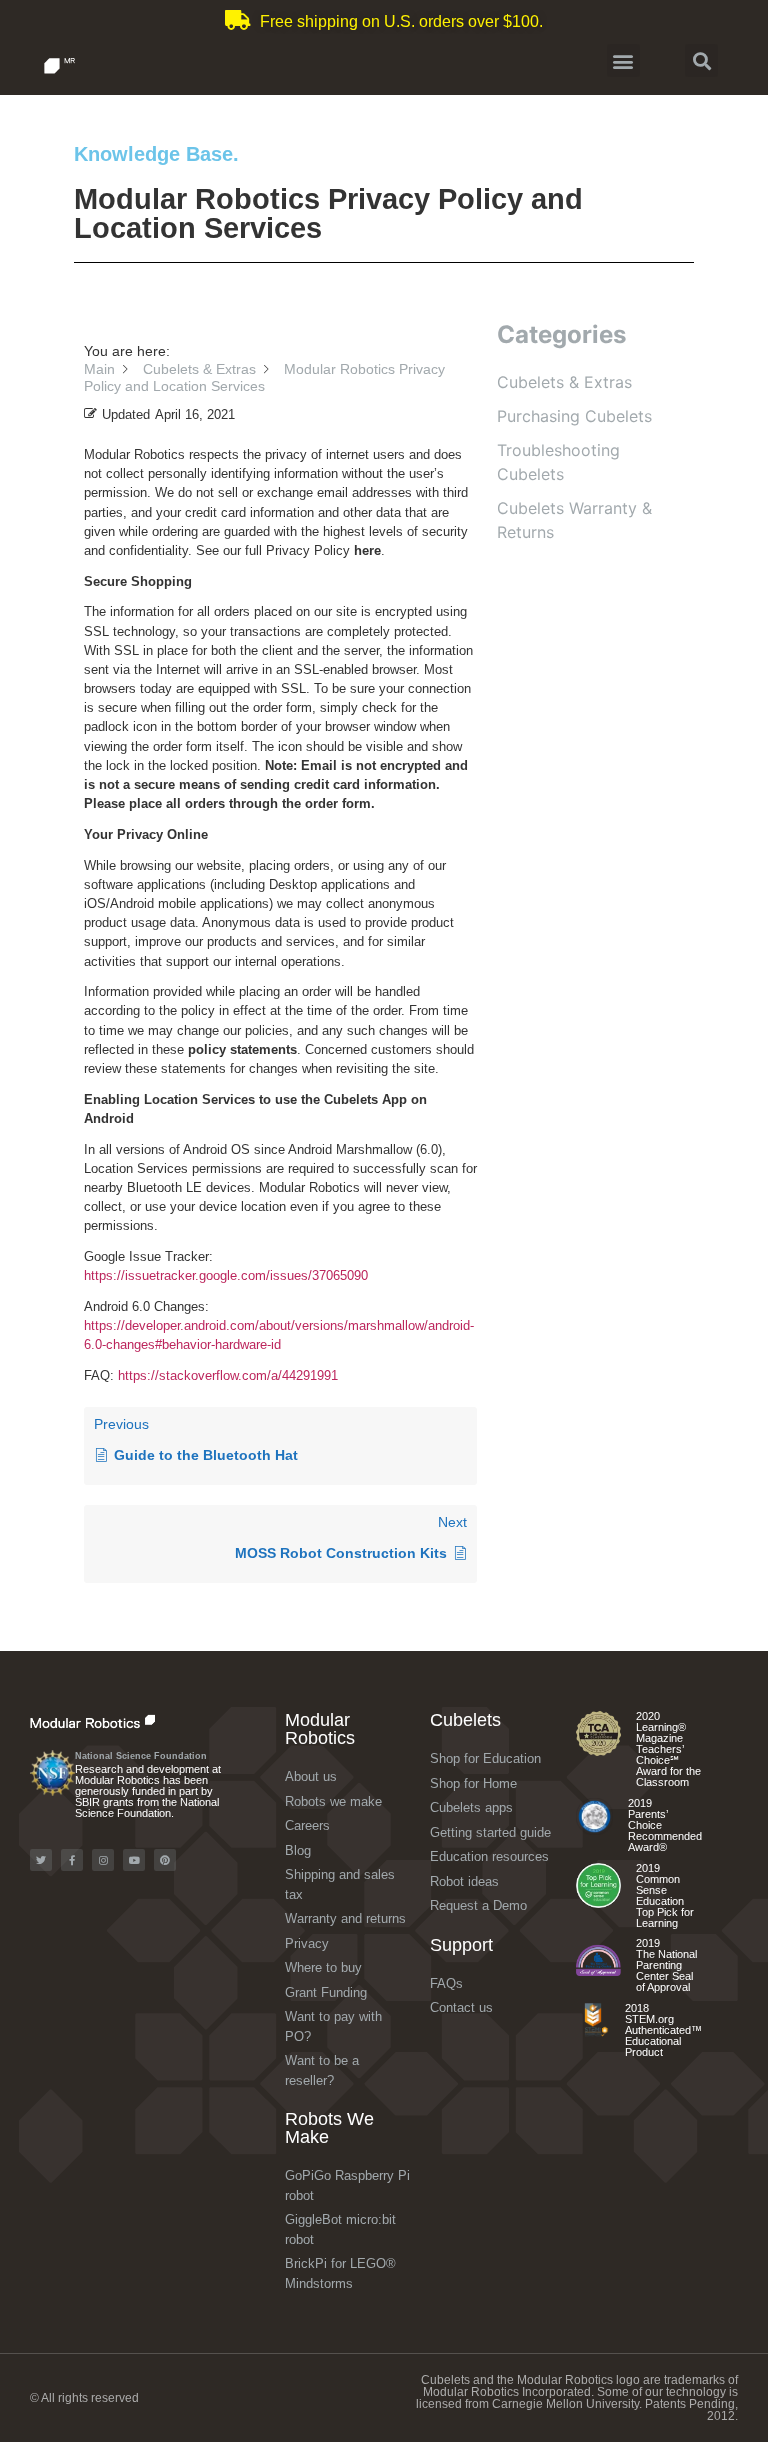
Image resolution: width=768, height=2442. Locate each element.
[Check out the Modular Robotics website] (128, 1720)
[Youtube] (134, 1860)
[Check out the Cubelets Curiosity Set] (598, 1751)
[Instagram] (103, 1860)
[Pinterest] (165, 1860)
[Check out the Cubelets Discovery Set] (594, 1830)
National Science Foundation (141, 1756)
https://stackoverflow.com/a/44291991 (228, 1375)
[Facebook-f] (72, 1860)
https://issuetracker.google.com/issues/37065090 (226, 1275)
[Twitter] (41, 1860)
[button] (623, 60)
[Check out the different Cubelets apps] (598, 1903)
